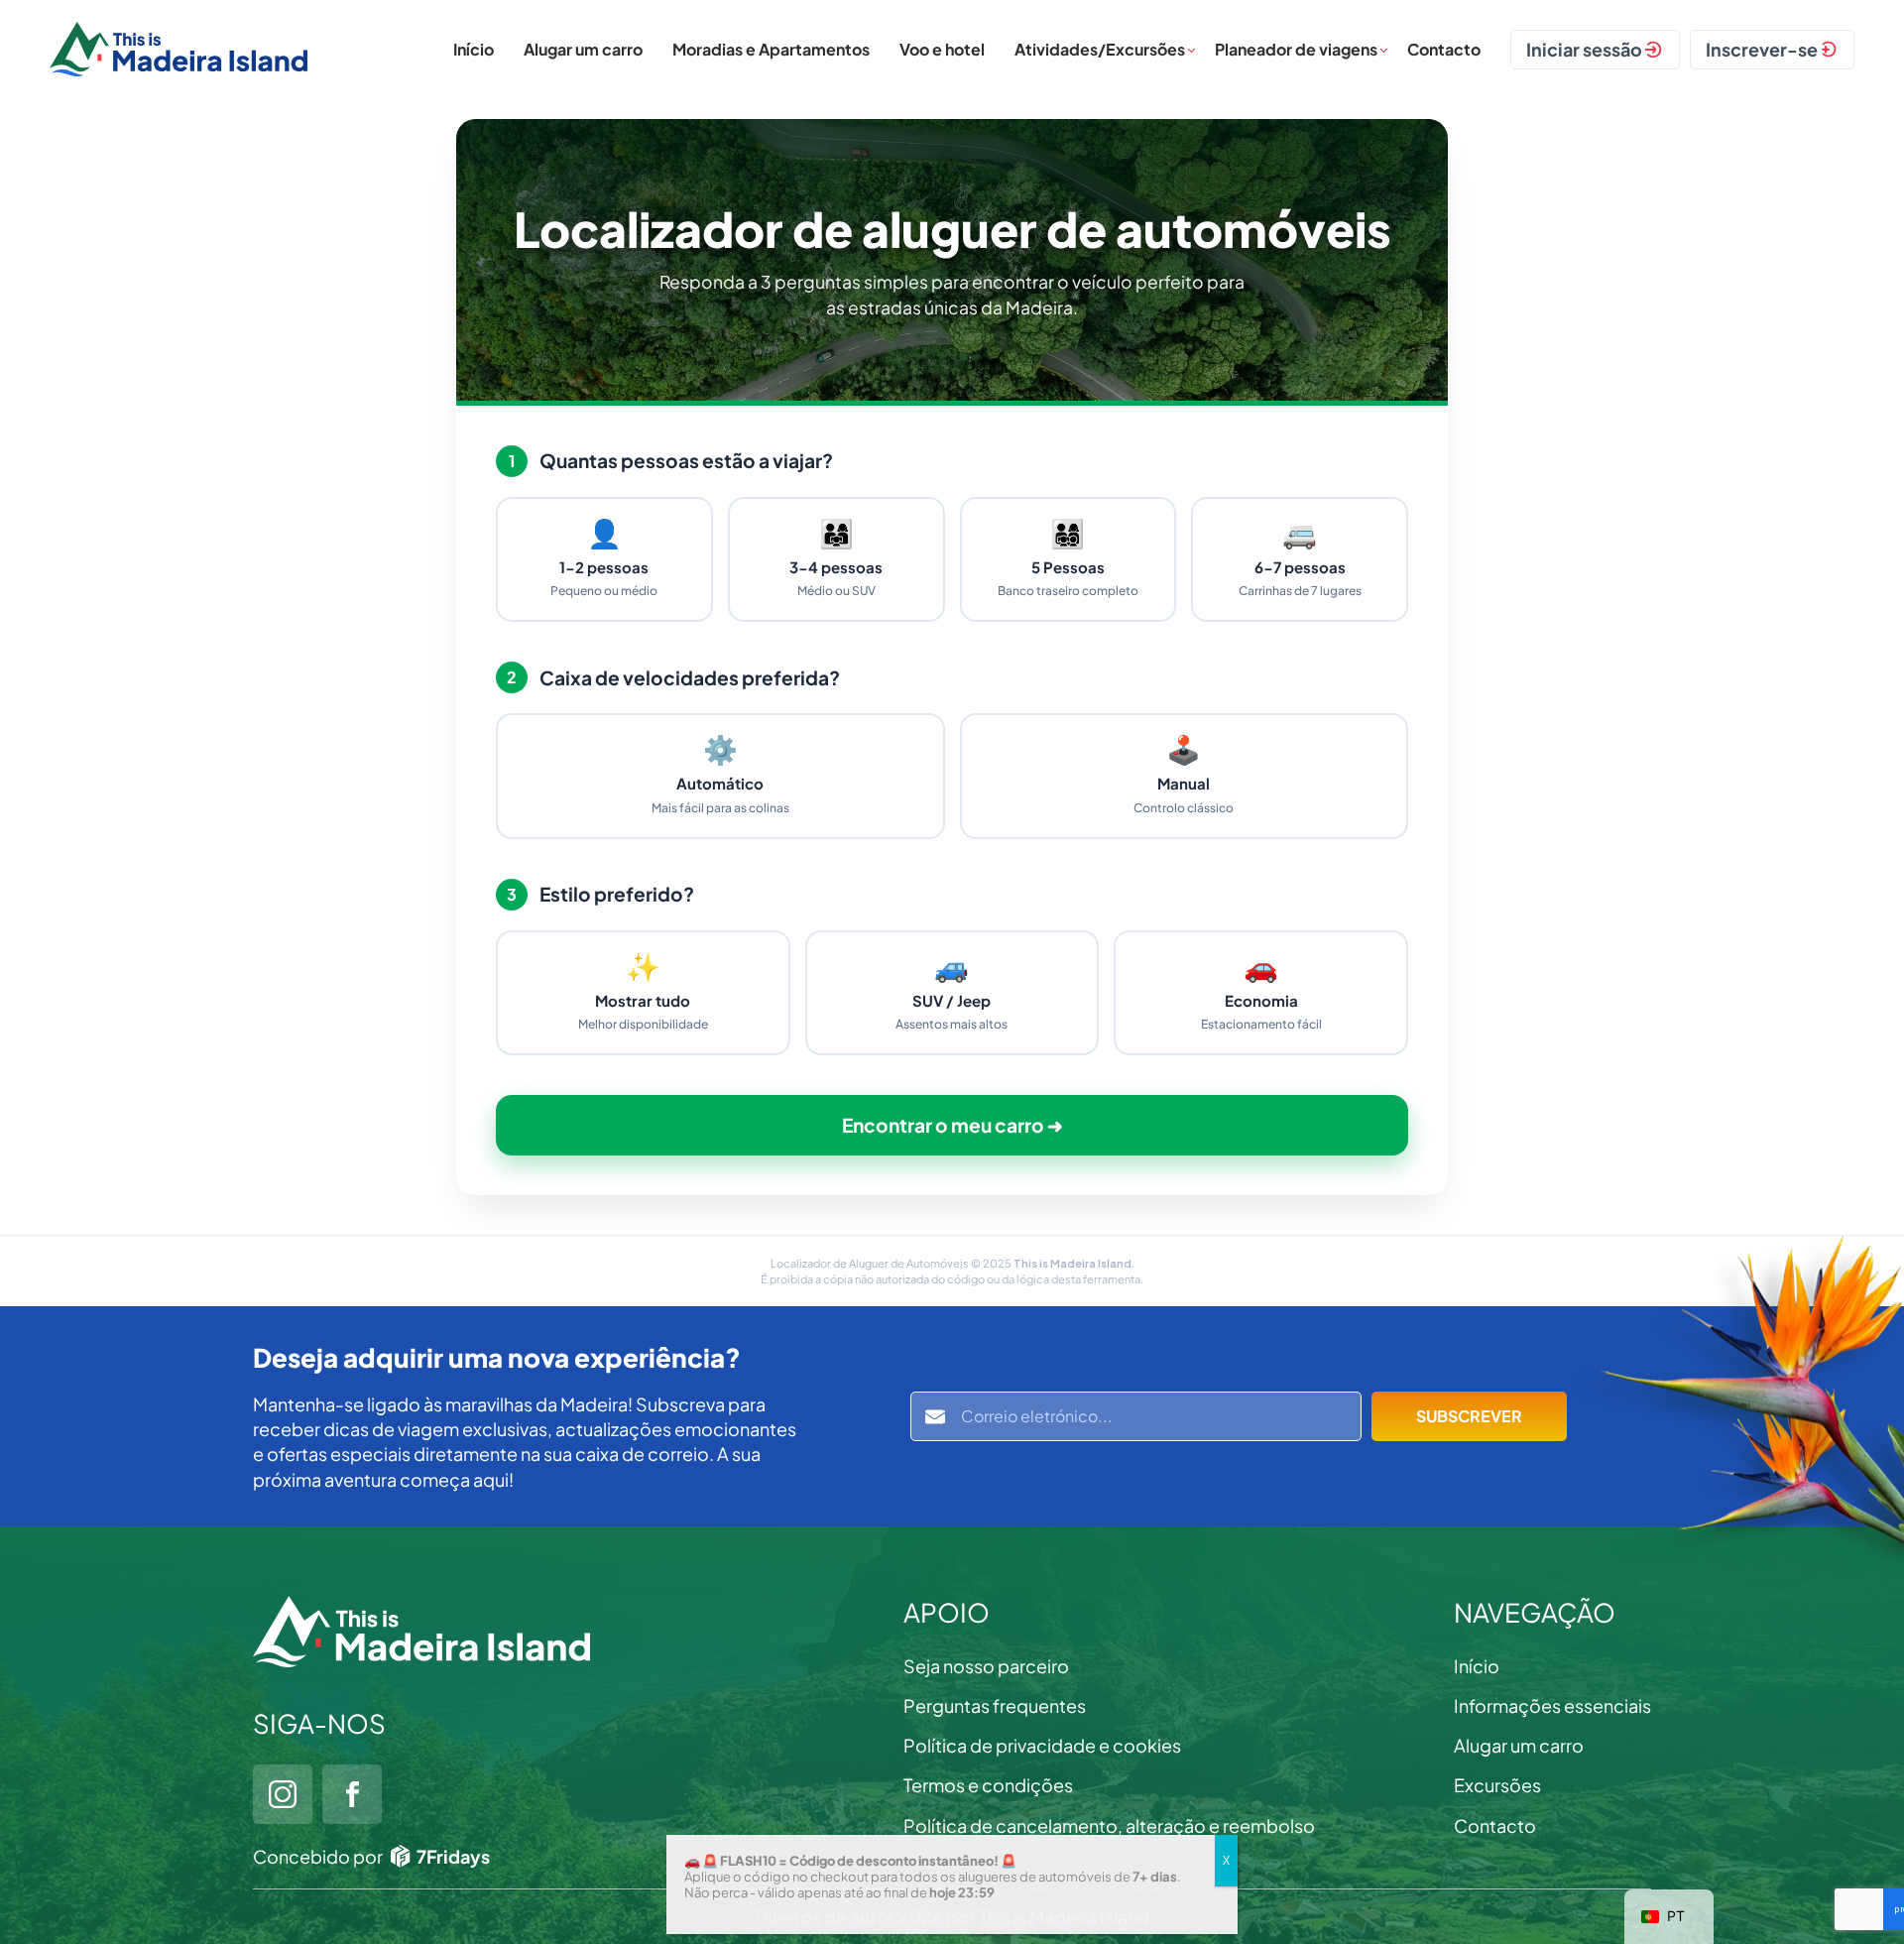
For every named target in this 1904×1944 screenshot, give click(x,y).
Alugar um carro (583, 49)
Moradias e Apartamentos (771, 49)
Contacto (1444, 49)
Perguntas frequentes (995, 1705)
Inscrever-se (1762, 49)
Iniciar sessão (1584, 49)
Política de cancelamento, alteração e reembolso (1109, 1825)
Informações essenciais (1552, 1705)
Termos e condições (988, 1785)
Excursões (1497, 1785)
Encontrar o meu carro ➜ (952, 1125)
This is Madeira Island (1072, 1263)
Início (474, 49)
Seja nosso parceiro (986, 1666)
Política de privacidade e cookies (1042, 1745)
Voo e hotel (942, 49)
